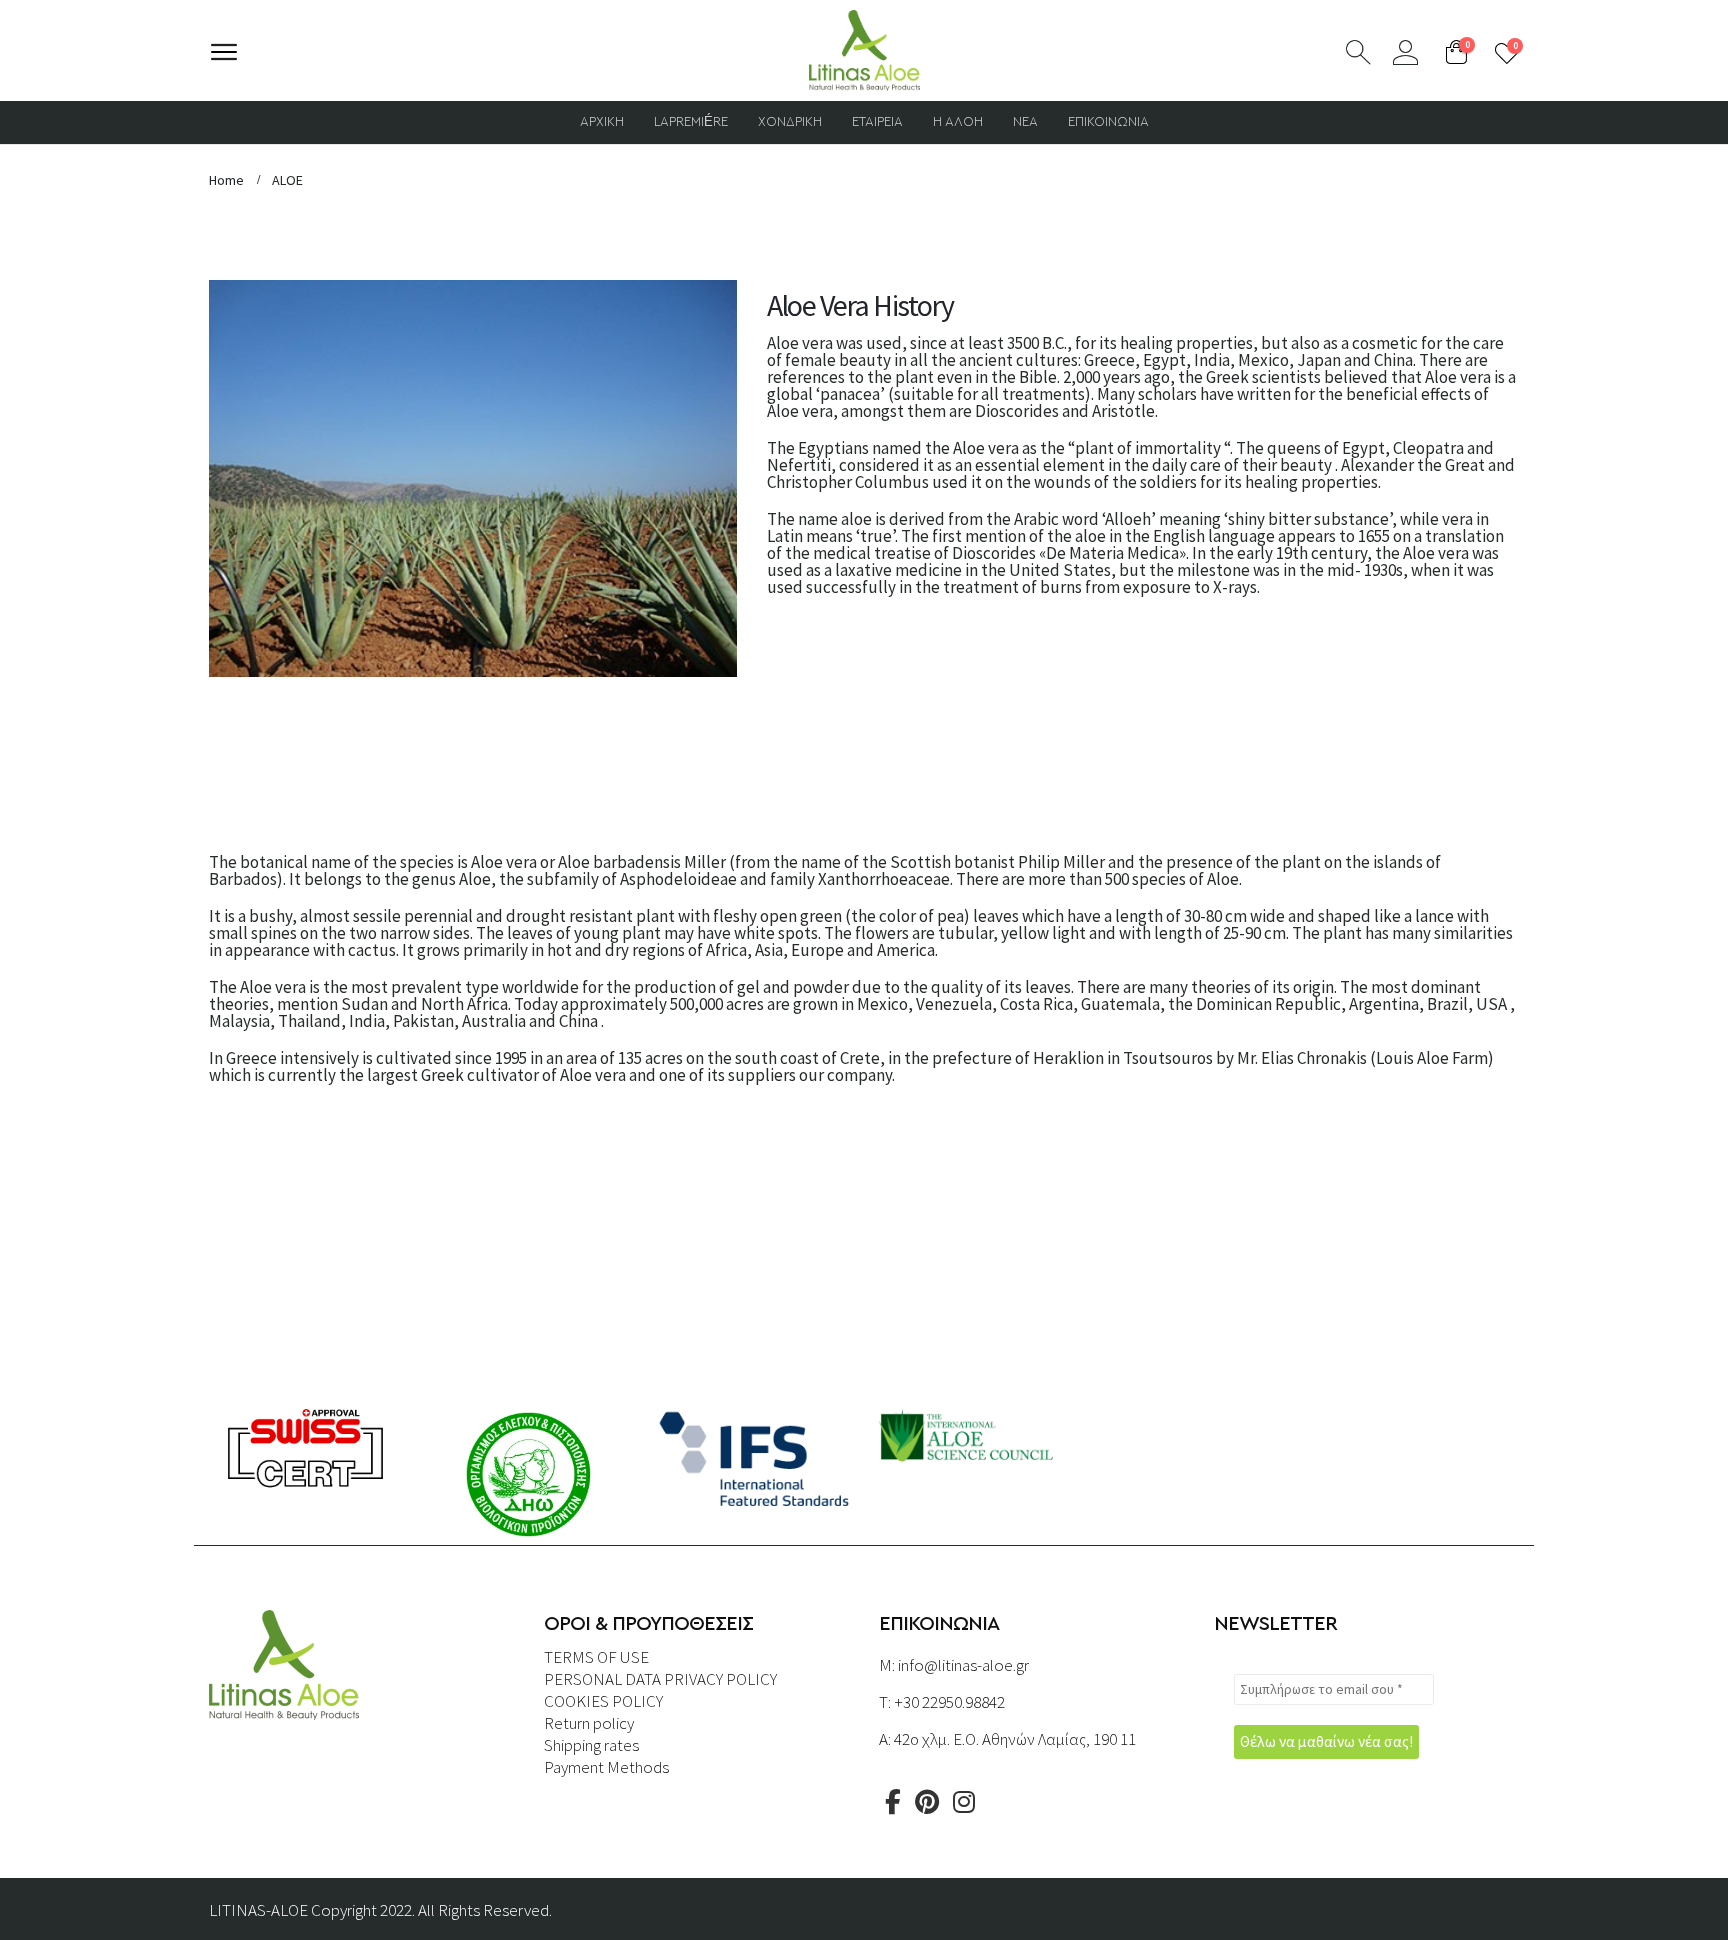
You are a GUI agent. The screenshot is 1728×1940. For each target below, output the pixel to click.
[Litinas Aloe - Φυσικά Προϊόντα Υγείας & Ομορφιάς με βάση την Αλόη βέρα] (864, 50)
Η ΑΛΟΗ (958, 122)
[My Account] (1405, 52)
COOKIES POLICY (603, 1701)
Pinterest (927, 1802)
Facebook (893, 1802)
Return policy (589, 1723)
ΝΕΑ (1025, 122)
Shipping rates (591, 1745)
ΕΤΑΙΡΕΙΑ (877, 122)
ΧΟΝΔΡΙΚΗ (790, 122)
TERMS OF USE (596, 1657)
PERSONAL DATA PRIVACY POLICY (660, 1679)
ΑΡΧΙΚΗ (602, 122)
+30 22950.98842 (949, 1702)
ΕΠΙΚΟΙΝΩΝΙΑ (1108, 122)
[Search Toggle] (1358, 52)
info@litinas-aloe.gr (963, 1665)
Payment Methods (606, 1767)
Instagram (964, 1802)
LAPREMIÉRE (691, 122)
